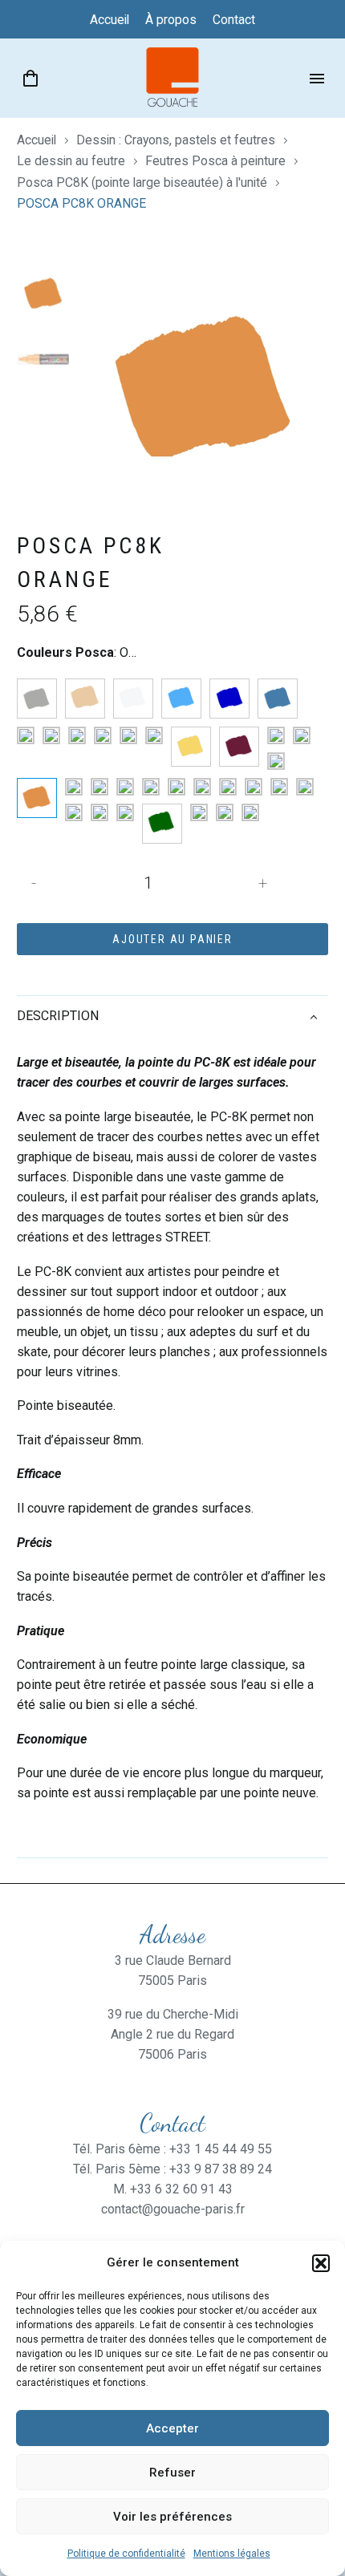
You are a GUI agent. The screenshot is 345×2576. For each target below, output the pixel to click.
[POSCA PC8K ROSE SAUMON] (228, 787)
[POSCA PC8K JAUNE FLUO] (154, 735)
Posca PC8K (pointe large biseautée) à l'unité (142, 182)
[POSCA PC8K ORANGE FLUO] (74, 787)
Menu (317, 79)
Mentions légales (232, 2554)
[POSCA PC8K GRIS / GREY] (51, 735)
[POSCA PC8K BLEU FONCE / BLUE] (229, 699)
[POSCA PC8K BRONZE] (26, 735)
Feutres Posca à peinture (215, 161)
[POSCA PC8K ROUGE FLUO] (279, 787)
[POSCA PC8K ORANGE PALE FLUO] (125, 787)
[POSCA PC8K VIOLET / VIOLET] (225, 812)
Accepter (172, 2428)
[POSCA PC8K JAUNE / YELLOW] (128, 735)
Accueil (37, 140)
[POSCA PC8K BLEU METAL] (278, 699)
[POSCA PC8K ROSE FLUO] (177, 787)
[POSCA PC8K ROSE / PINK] (151, 787)
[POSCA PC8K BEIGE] (85, 699)
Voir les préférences (172, 2517)
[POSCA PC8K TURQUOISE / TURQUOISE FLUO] (74, 812)
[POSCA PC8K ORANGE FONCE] (99, 787)
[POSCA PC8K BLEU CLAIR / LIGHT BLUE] (181, 699)
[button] (321, 2263)
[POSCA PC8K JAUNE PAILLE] (191, 747)
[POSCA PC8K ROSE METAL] (202, 787)
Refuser (172, 2473)
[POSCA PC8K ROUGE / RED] (254, 787)
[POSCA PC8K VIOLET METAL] (250, 812)
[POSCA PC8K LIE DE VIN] (239, 747)
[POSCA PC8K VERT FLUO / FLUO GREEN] (125, 812)
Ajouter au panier (172, 939)
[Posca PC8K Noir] (302, 735)
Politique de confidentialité (126, 2554)
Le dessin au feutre (71, 161)
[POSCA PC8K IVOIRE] (103, 735)
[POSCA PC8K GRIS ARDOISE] (77, 735)
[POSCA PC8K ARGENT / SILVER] (37, 699)
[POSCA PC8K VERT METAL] (199, 812)
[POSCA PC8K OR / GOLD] (276, 761)
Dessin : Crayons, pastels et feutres (176, 140)
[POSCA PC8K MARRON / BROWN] (276, 735)
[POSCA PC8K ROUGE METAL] (305, 787)
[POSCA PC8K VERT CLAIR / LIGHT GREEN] (99, 812)
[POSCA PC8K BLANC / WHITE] (133, 699)
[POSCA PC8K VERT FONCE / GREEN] (162, 824)
